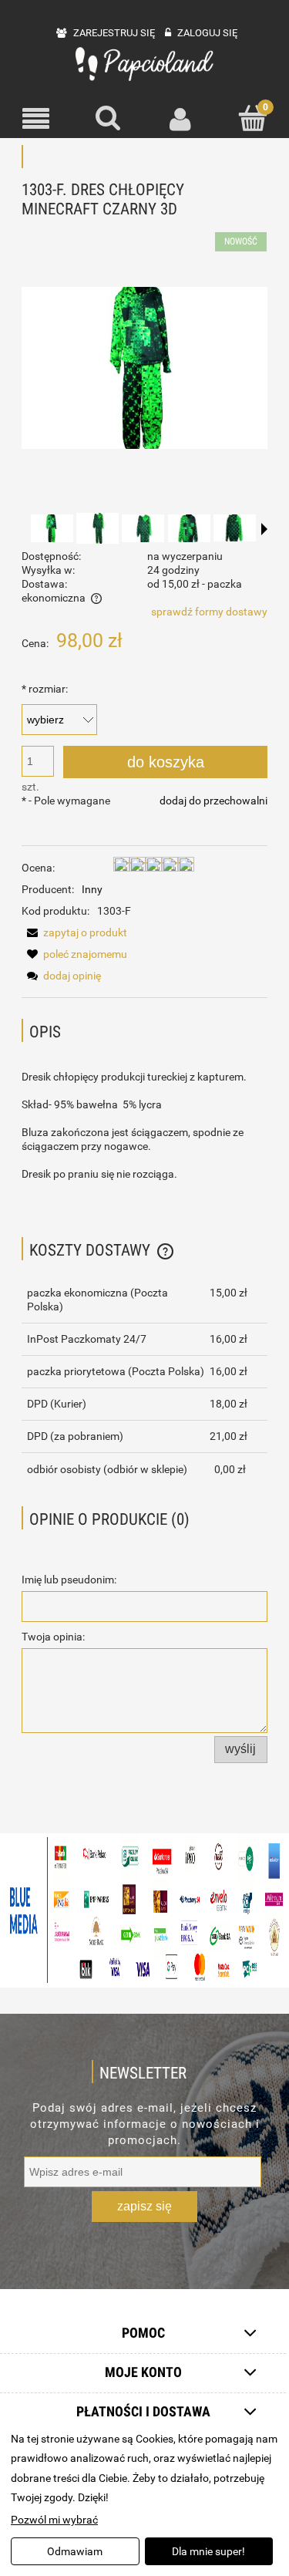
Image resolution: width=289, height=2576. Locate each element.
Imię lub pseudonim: (69, 1580)
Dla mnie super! (208, 2551)
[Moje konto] (181, 119)
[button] (36, 119)
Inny (92, 889)
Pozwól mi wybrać (54, 2520)
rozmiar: (45, 689)
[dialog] (144, 2499)
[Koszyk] (253, 118)
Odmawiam (75, 2551)
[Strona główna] (145, 64)
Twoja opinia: (53, 1637)
